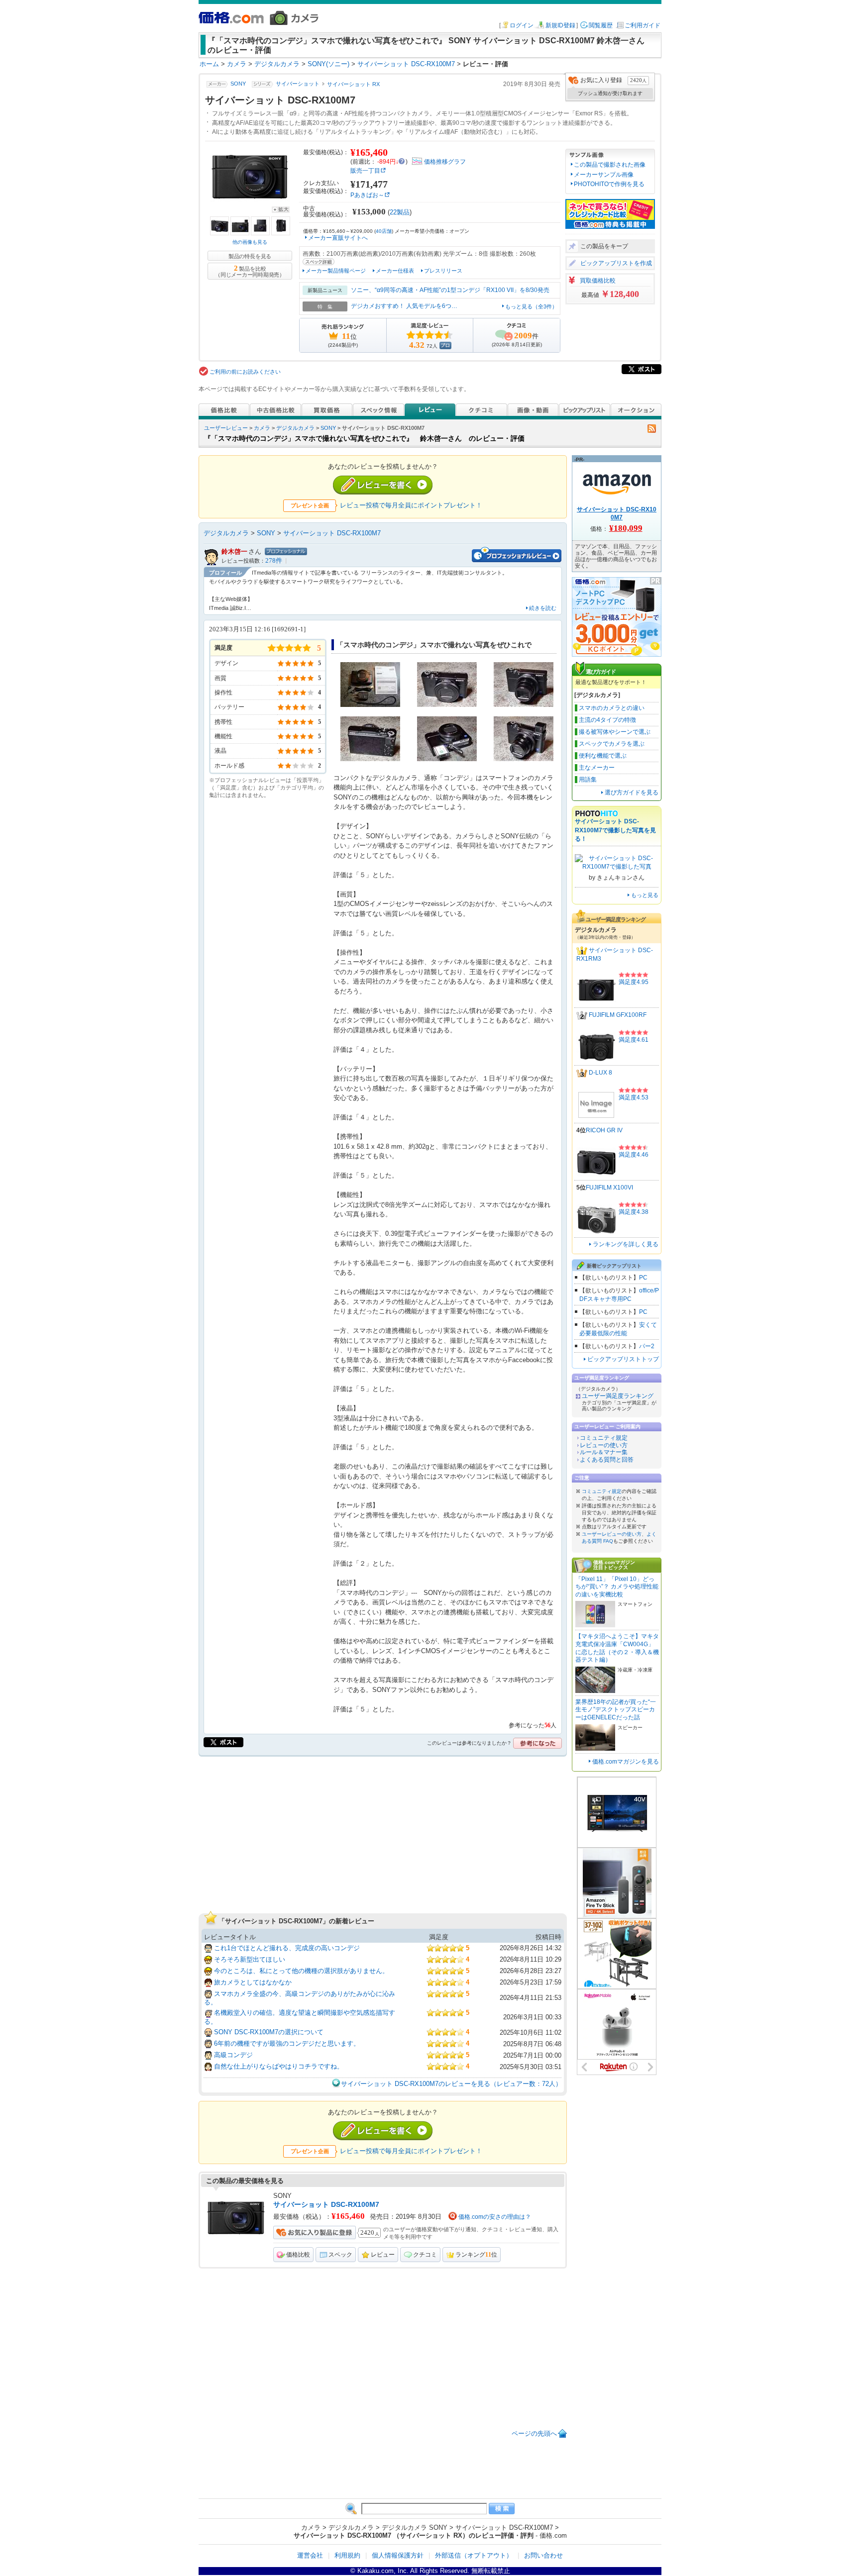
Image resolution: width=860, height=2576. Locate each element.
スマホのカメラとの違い (612, 708)
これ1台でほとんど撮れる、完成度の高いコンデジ (287, 1948)
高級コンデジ (233, 2055)
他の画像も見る (250, 242)
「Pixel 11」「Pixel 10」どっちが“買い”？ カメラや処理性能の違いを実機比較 (617, 1587)
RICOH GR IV (604, 1130)
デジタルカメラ (295, 428)
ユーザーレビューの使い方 (612, 1534)
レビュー (383, 2255)
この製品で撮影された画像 (610, 165)
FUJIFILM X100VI (609, 1188)
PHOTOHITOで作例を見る (609, 184)
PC (643, 1278)
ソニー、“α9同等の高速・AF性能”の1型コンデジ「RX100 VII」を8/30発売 (450, 290)
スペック (340, 2255)
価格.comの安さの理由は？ (495, 2217)
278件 (274, 561)
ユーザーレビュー (226, 428)
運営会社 (310, 2555)
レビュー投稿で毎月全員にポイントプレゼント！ (411, 505)
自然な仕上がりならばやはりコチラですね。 (279, 2066)
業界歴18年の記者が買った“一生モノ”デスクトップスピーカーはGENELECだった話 (616, 1710)
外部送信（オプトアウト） (474, 2555)
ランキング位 (476, 2255)
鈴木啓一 (234, 551)
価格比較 (298, 2255)
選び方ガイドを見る (632, 793)
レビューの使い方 (604, 1445)
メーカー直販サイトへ (338, 238)
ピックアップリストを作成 (616, 263)
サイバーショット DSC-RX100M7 (332, 533)
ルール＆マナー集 (604, 1452)
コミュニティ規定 (604, 1438)
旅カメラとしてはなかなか (253, 1982)
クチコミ (425, 2255)
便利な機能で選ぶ (603, 756)
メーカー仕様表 (395, 271)
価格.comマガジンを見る (626, 1762)
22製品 (400, 212)
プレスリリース (443, 271)
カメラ (262, 428)
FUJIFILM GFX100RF (618, 1015)
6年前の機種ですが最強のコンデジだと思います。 (287, 2043)
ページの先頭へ (534, 2433)
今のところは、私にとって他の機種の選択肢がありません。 (301, 1971)
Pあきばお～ (367, 195)
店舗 (384, 231)
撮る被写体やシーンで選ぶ (615, 732)
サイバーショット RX (353, 84)
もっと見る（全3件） (531, 306)
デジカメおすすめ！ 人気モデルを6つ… (404, 306)
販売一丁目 (365, 171)
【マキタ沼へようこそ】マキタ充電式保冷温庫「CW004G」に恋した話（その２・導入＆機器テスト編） (617, 1648)
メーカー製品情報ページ (336, 271)
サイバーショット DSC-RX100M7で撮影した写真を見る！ (615, 830)
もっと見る (645, 895)
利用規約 (347, 2555)
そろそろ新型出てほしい (250, 1959)
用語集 (588, 780)
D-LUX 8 (600, 1073)
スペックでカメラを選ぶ (612, 744)
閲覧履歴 (601, 25)
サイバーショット (298, 84)
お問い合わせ (543, 2555)
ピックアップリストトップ (623, 1359)
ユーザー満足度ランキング (618, 1396)
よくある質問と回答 (607, 1460)
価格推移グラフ (445, 162)
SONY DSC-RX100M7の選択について (269, 2032)
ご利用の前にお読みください (245, 372)
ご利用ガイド (643, 25)
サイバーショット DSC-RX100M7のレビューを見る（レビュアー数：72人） (451, 2084)
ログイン (522, 25)
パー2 (647, 1346)
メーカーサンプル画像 (604, 175)
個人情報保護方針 (398, 2555)
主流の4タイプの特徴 (607, 720)
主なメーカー (597, 768)
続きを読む (543, 608)
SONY (238, 84)
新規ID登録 (560, 25)
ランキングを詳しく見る (626, 1244)
